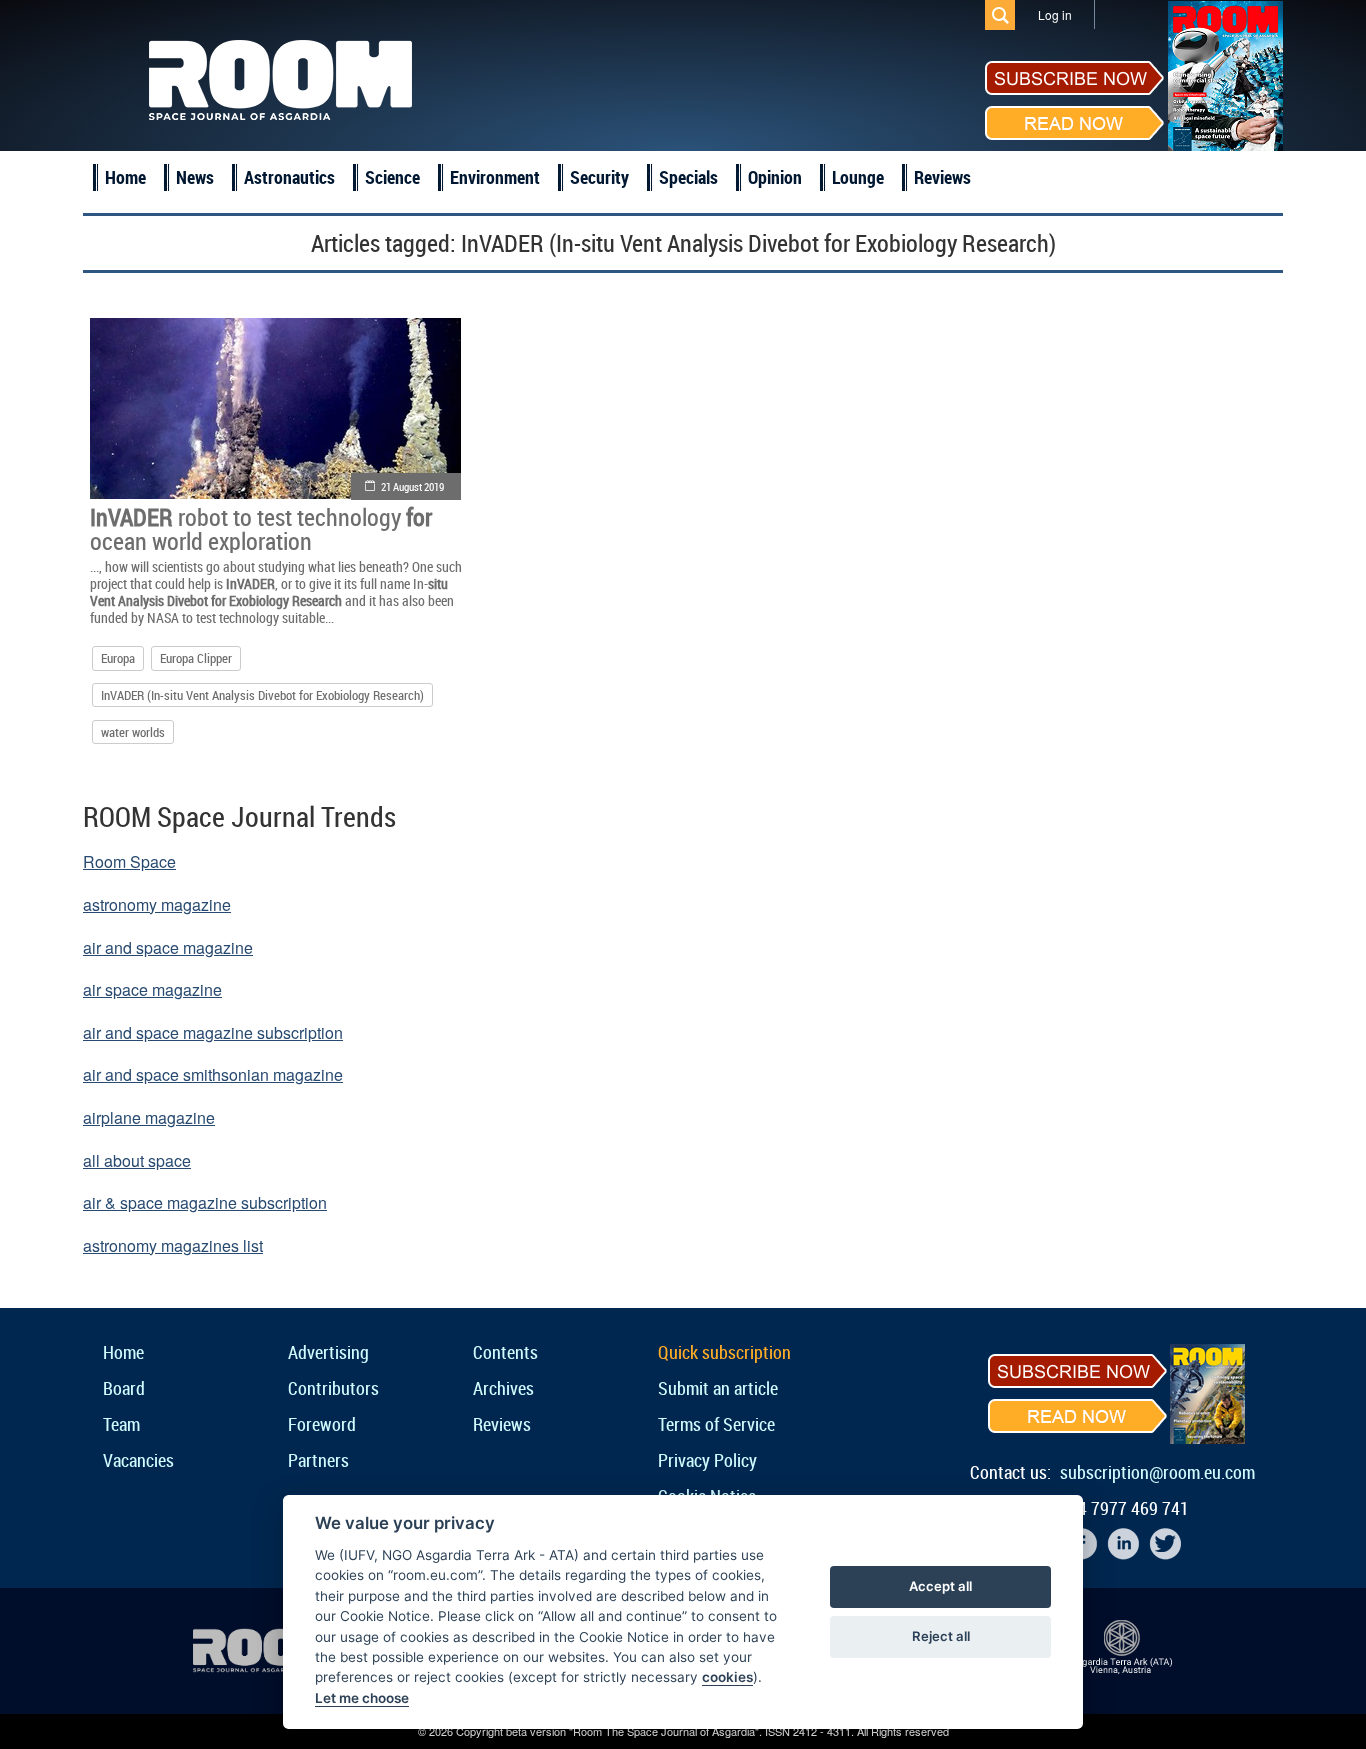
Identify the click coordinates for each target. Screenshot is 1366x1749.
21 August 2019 (412, 486)
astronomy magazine (157, 904)
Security (599, 177)
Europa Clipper (196, 658)
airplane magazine (149, 1117)
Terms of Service (716, 1424)
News (195, 177)
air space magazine (152, 989)
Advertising (328, 1352)
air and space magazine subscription (213, 1032)
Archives (503, 1388)
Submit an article (718, 1388)
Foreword (322, 1424)
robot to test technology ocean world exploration (261, 529)
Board (124, 1388)
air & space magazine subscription (205, 1202)
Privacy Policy (707, 1460)
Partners (318, 1460)
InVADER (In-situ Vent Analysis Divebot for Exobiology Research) (262, 695)
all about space (137, 1160)
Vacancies (138, 1460)
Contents (505, 1352)
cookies (727, 1677)
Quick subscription (724, 1352)
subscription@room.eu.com (1157, 1472)
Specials (688, 177)
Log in (1055, 14)
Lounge (858, 177)
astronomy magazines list (173, 1245)
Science (392, 177)
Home (125, 177)
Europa (118, 658)
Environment (495, 177)
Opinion (775, 177)
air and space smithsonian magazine (213, 1074)
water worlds (133, 732)
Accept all (940, 1586)
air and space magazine (168, 947)
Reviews (942, 177)
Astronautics (289, 177)
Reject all (941, 1636)
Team (121, 1424)
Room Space (129, 861)
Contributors (333, 1388)
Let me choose (362, 1698)
